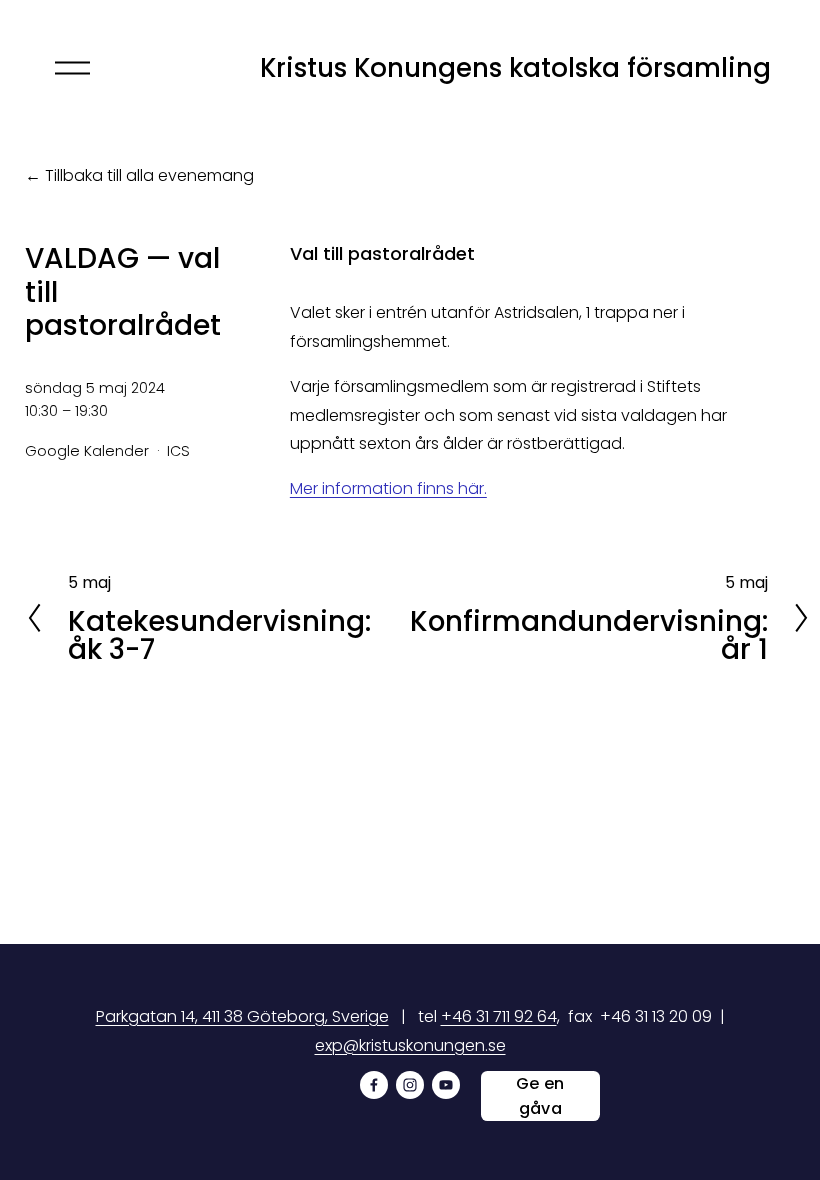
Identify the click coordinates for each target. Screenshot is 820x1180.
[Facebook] (374, 1085)
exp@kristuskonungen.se (410, 1045)
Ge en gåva (540, 1096)
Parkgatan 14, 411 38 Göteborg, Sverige (242, 1016)
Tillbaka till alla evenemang (149, 175)
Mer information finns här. (388, 488)
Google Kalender (87, 451)
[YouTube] (446, 1085)
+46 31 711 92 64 (499, 1016)
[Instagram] (410, 1085)
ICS (178, 451)
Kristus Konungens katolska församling (515, 68)
